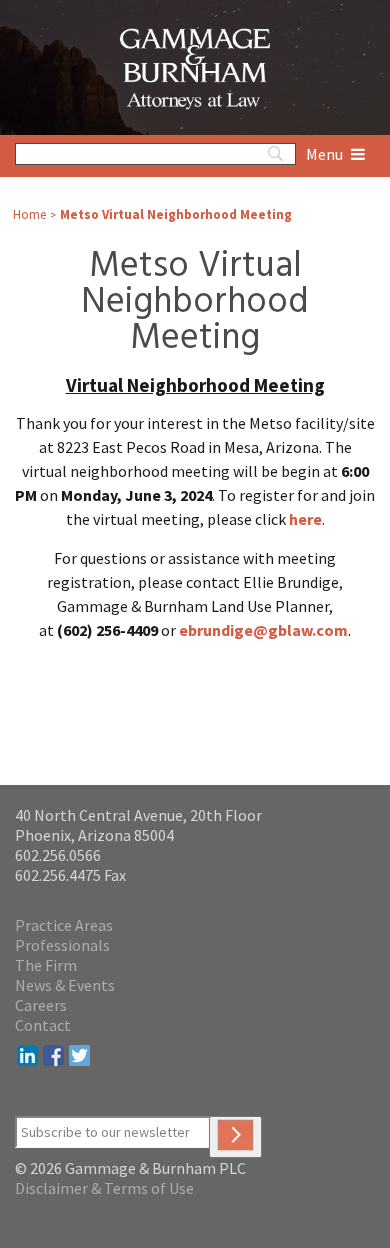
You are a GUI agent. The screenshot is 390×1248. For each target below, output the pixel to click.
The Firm (46, 965)
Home (29, 214)
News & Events (65, 985)
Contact (43, 1025)
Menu (326, 154)
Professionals (62, 945)
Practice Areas (64, 925)
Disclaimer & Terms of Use (104, 1188)
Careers (41, 1005)
